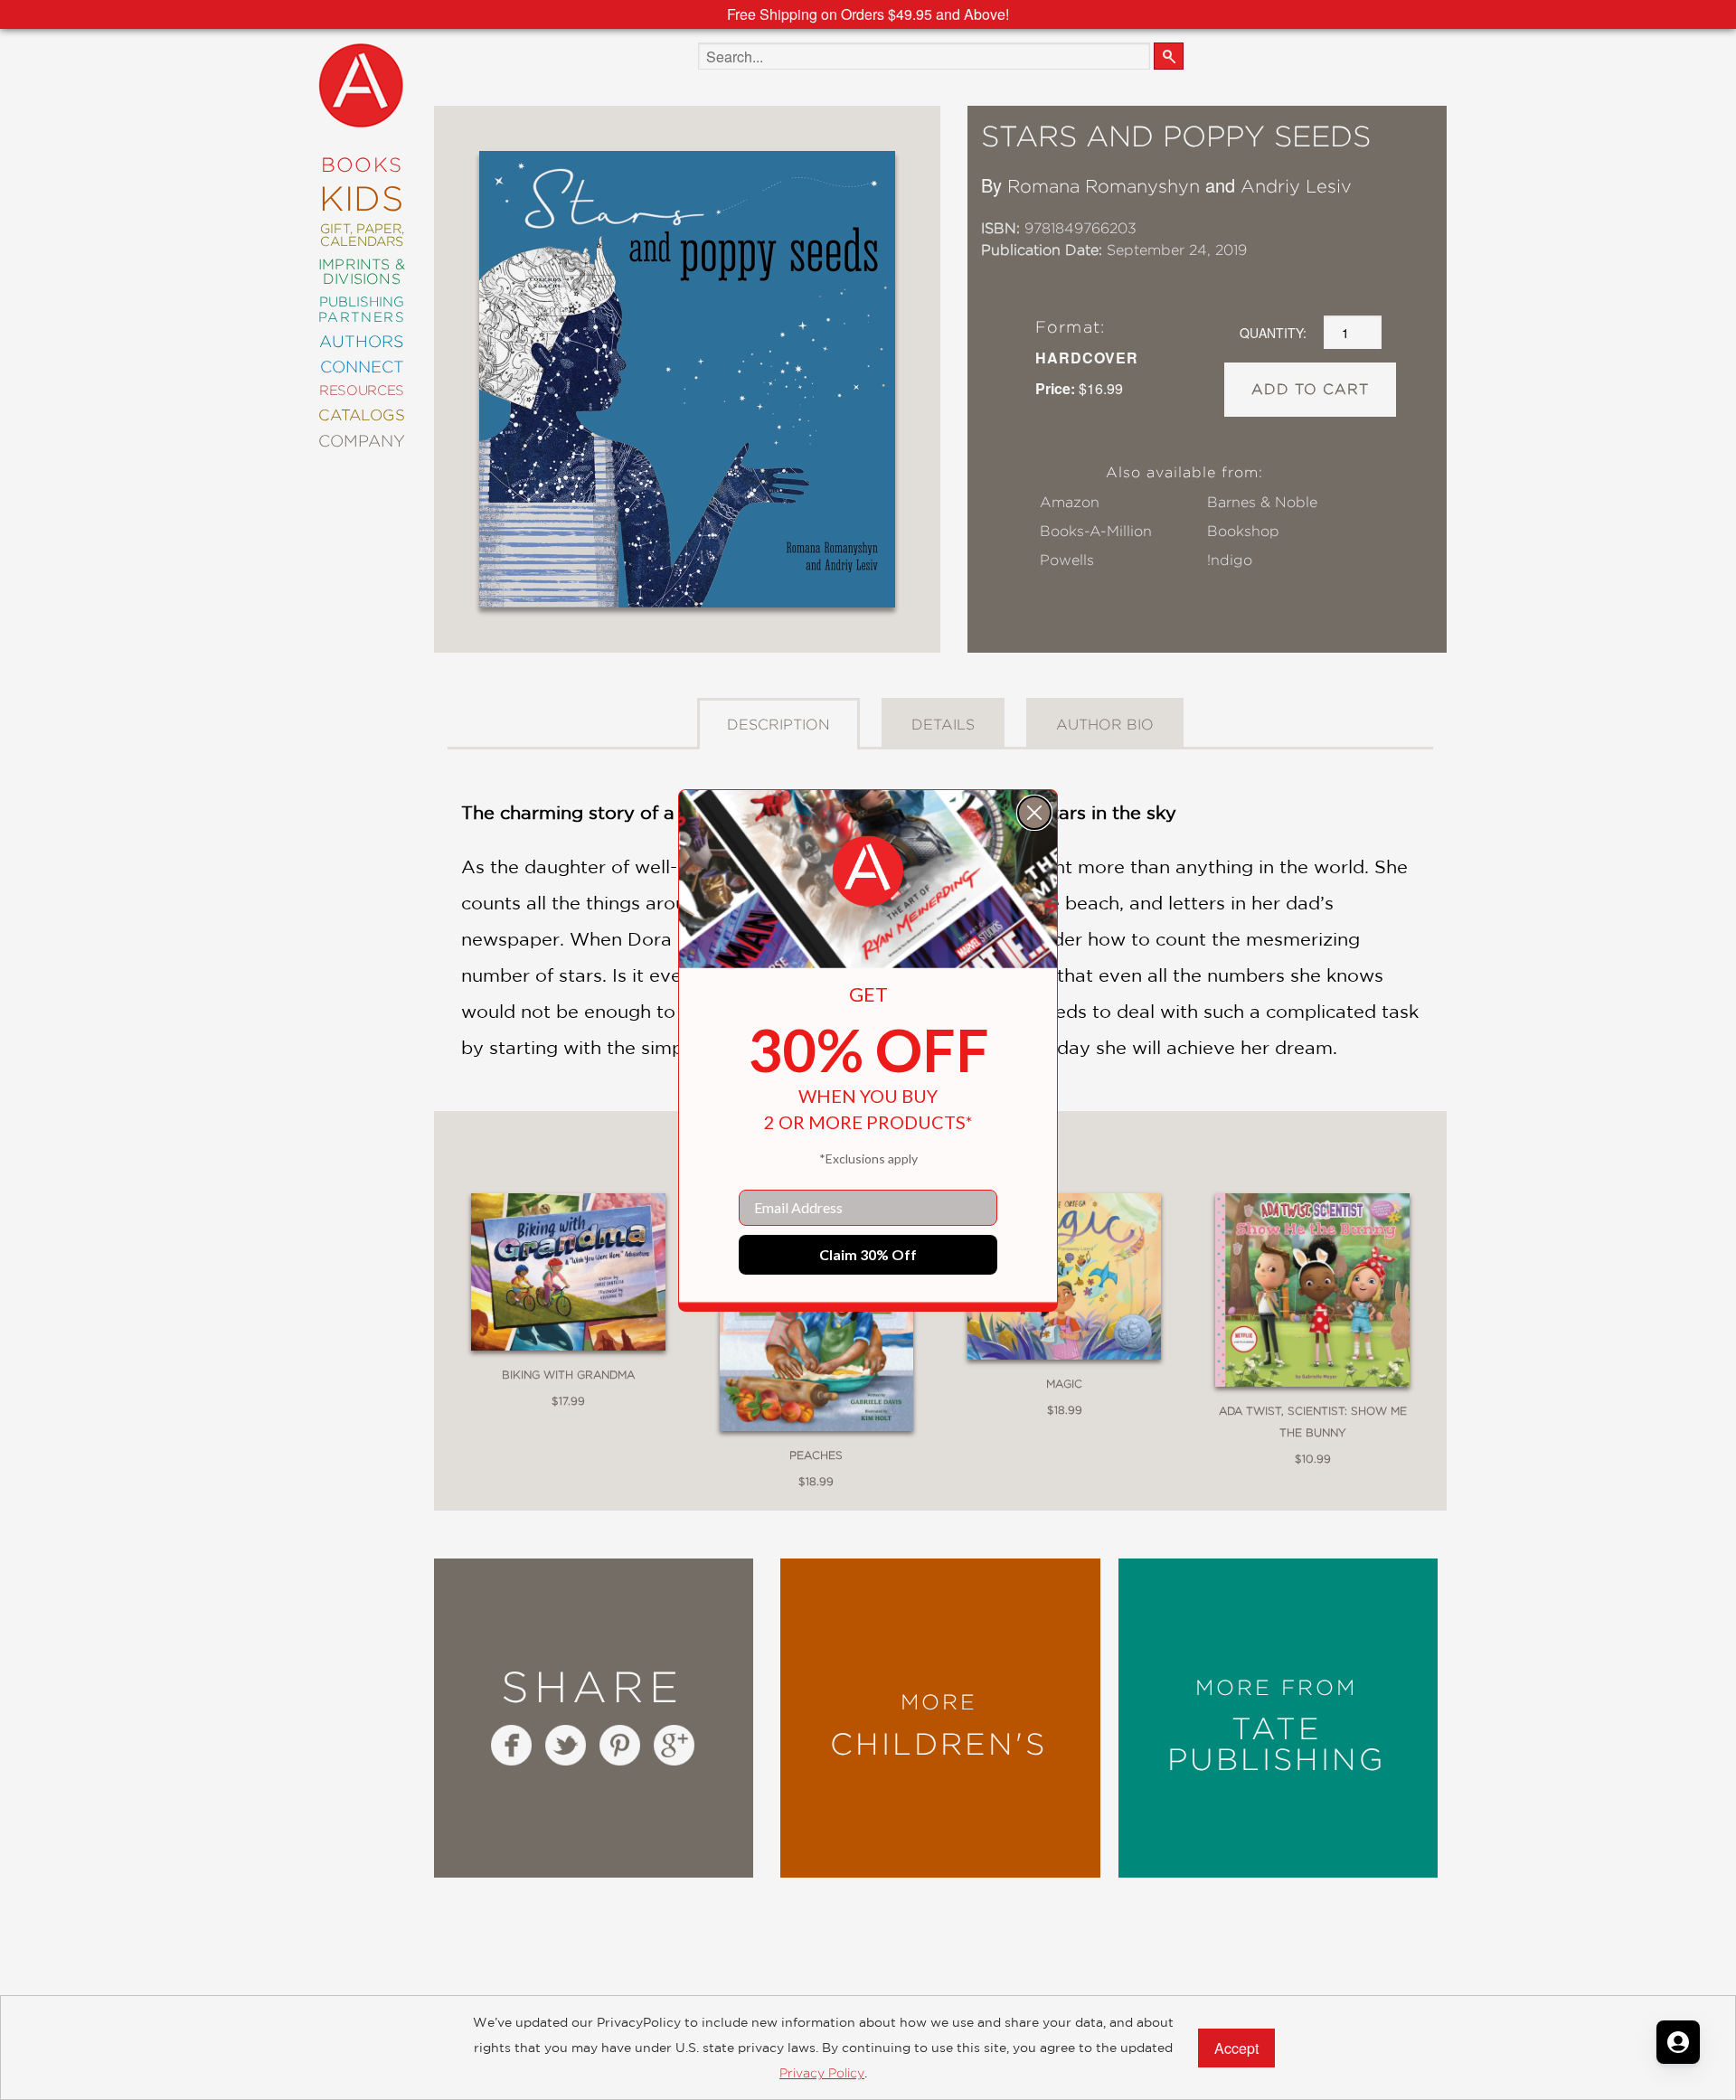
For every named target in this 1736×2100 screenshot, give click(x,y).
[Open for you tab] (1678, 2042)
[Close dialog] (1034, 813)
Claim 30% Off (868, 1254)
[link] (868, 871)
